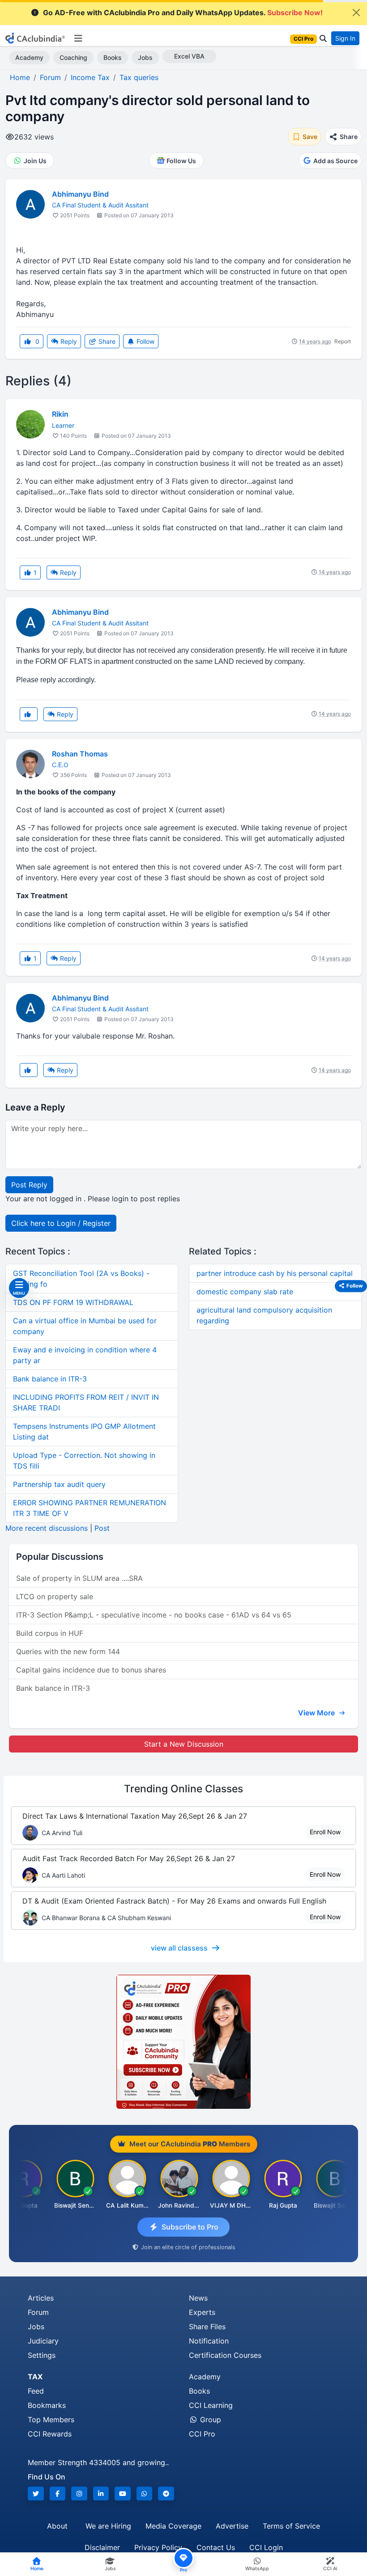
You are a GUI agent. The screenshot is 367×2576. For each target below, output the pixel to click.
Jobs (145, 57)
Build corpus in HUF (50, 1633)
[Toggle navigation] (78, 38)
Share (106, 341)
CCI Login (266, 2547)
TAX (35, 2377)
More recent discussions (47, 1528)
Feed (36, 2391)
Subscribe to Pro (190, 2227)
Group (209, 2420)
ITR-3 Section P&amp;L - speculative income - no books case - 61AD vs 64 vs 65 (154, 1615)
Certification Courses (225, 2355)
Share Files (207, 2327)
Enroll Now (325, 1832)
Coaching (73, 57)
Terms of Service (291, 2526)
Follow (145, 341)
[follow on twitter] (36, 2494)
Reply (68, 341)
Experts (202, 2312)
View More (317, 1713)
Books (113, 57)
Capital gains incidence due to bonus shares (91, 1670)
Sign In (345, 38)
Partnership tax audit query (59, 1484)
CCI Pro (202, 2434)
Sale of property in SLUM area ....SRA (79, 1578)
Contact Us (216, 2547)
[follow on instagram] (79, 2494)
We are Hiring (108, 2526)
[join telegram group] (166, 2494)
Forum (38, 2312)
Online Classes (183, 1789)
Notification (209, 2341)
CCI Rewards (50, 2434)
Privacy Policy (158, 2547)
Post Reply (29, 1185)
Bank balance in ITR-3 (50, 1379)
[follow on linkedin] (101, 2494)
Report (343, 341)
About (57, 2526)
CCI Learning (211, 2405)
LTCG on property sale (55, 1596)
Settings (42, 2355)
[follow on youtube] (123, 2494)
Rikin (60, 414)
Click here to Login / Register (61, 1223)
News (198, 2298)
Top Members (51, 2420)
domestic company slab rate (245, 1292)
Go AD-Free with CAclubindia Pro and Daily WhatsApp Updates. (183, 13)
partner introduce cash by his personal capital (275, 1273)
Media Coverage (173, 2526)
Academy (29, 57)
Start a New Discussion (184, 1744)
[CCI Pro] (183, 2042)
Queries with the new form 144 (68, 1651)
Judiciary (43, 2341)
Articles (41, 2298)
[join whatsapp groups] (145, 2494)
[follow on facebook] (58, 2494)
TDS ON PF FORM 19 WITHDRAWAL (73, 1302)
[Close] (356, 13)
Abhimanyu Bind (80, 194)
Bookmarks (47, 2405)
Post (102, 1528)
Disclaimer (102, 2547)
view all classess (179, 1948)
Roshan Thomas (80, 754)
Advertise (232, 2526)
